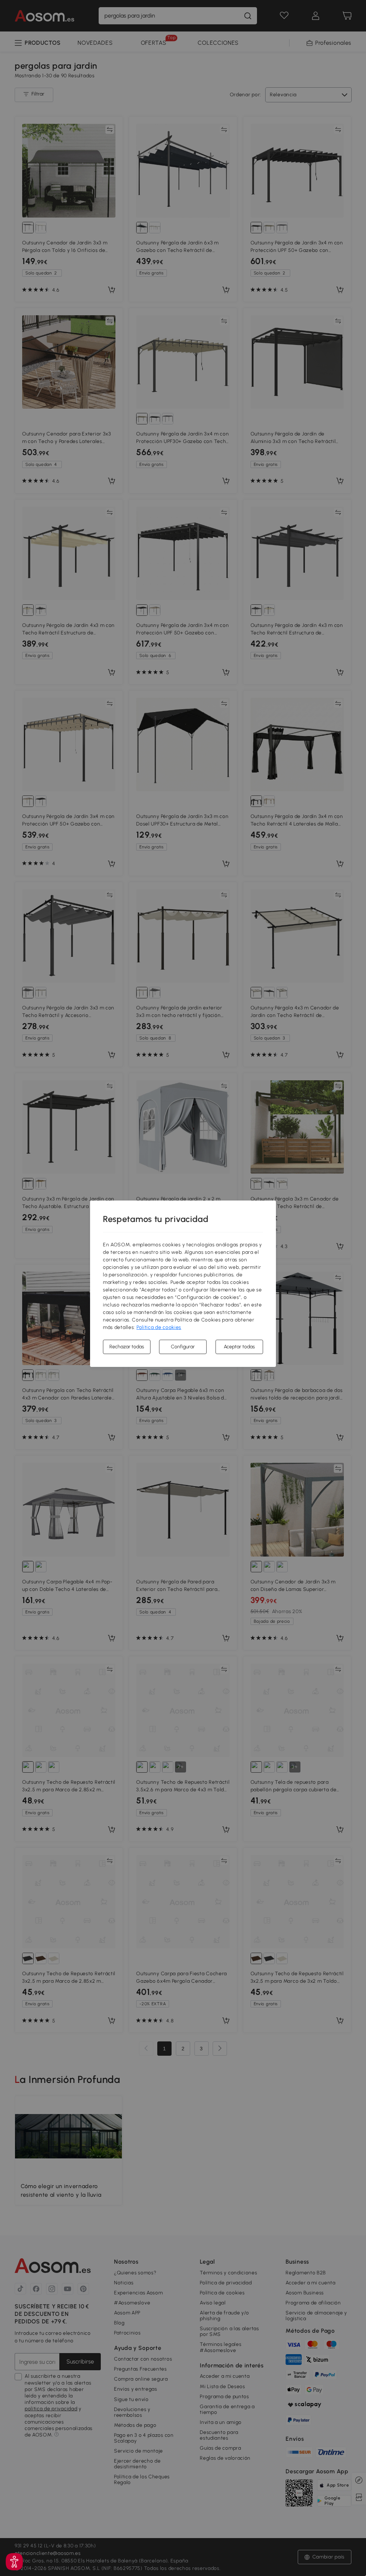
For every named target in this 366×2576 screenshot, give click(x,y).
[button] (14, 2562)
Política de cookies (159, 1327)
